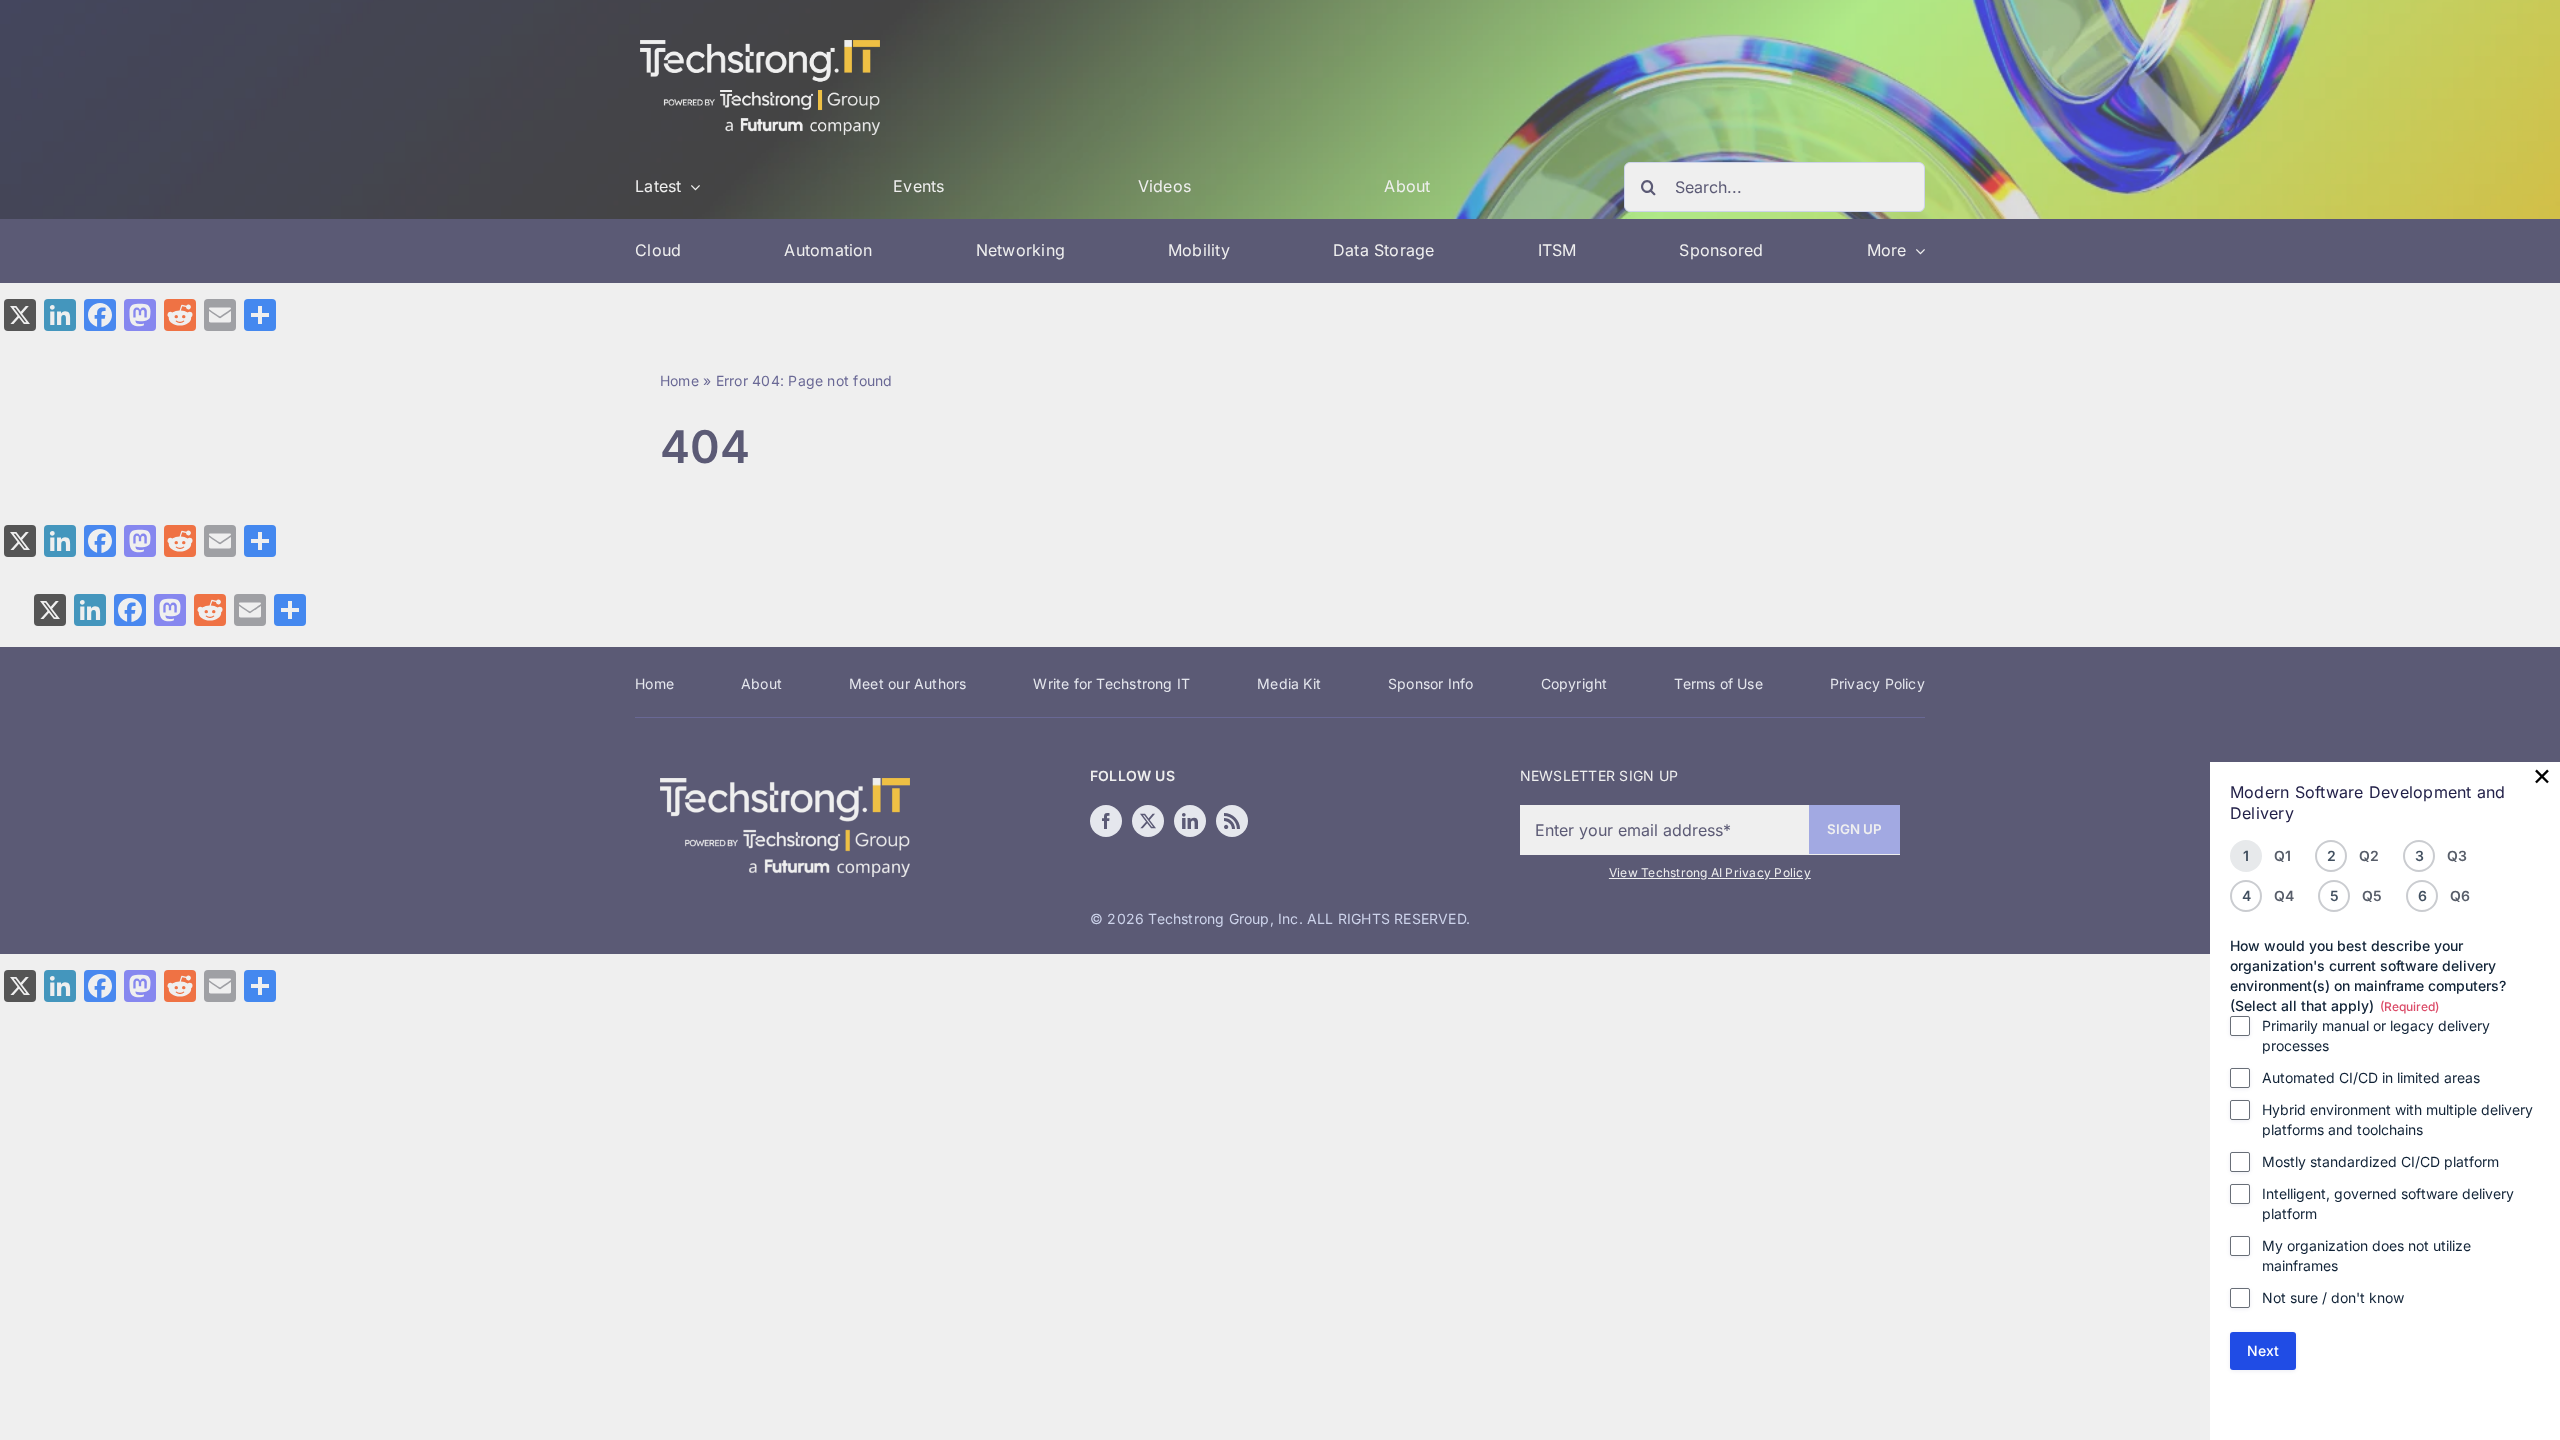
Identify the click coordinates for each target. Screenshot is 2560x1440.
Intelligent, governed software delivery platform (2388, 1203)
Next (2263, 1350)
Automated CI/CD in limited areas (2371, 1077)
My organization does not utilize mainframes (2366, 1255)
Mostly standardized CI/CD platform (2380, 1161)
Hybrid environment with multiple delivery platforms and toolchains (2397, 1119)
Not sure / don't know (2333, 1297)
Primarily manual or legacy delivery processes (2376, 1035)
